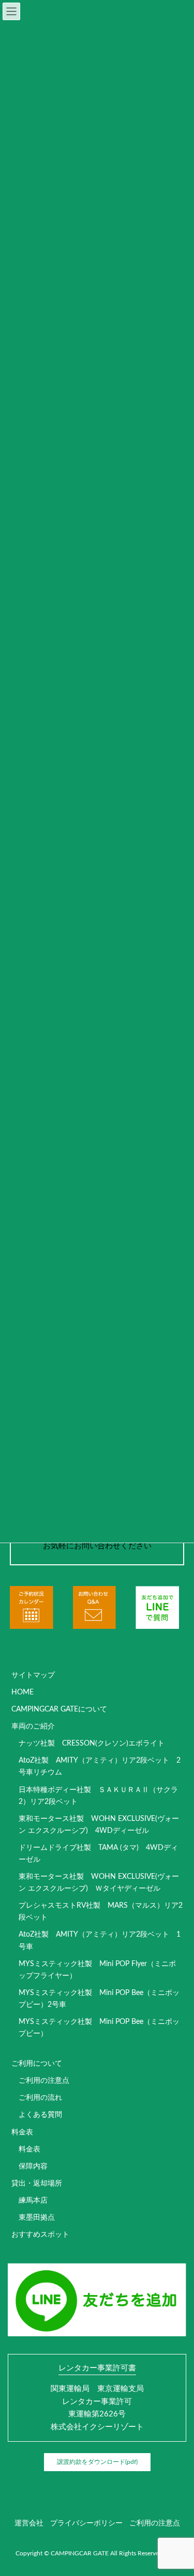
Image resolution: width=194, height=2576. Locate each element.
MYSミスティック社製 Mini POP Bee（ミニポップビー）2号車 (99, 1999)
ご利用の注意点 (44, 2081)
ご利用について (37, 2064)
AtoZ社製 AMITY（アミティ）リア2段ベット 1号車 (100, 1941)
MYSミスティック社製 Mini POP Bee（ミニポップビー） (99, 2028)
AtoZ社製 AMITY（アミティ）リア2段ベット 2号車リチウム (100, 1766)
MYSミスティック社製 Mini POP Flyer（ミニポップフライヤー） (97, 1970)
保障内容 (33, 2166)
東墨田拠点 (37, 2218)
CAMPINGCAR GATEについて (59, 1709)
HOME (23, 1692)
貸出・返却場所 (37, 2184)
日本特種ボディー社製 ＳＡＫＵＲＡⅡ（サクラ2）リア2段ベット (98, 1796)
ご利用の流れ (40, 2098)
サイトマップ (33, 1675)
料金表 (22, 2132)
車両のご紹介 (33, 1726)
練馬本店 (33, 2201)
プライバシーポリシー (86, 2523)
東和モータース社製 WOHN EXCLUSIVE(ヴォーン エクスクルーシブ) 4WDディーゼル (99, 1825)
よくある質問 (40, 2115)
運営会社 (29, 2523)
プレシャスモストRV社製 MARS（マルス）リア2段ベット (101, 1912)
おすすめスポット (40, 2235)
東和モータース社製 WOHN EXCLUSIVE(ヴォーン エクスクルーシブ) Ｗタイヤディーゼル (99, 1883)
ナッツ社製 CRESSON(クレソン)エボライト (92, 1743)
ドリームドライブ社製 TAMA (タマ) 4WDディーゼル (98, 1854)
